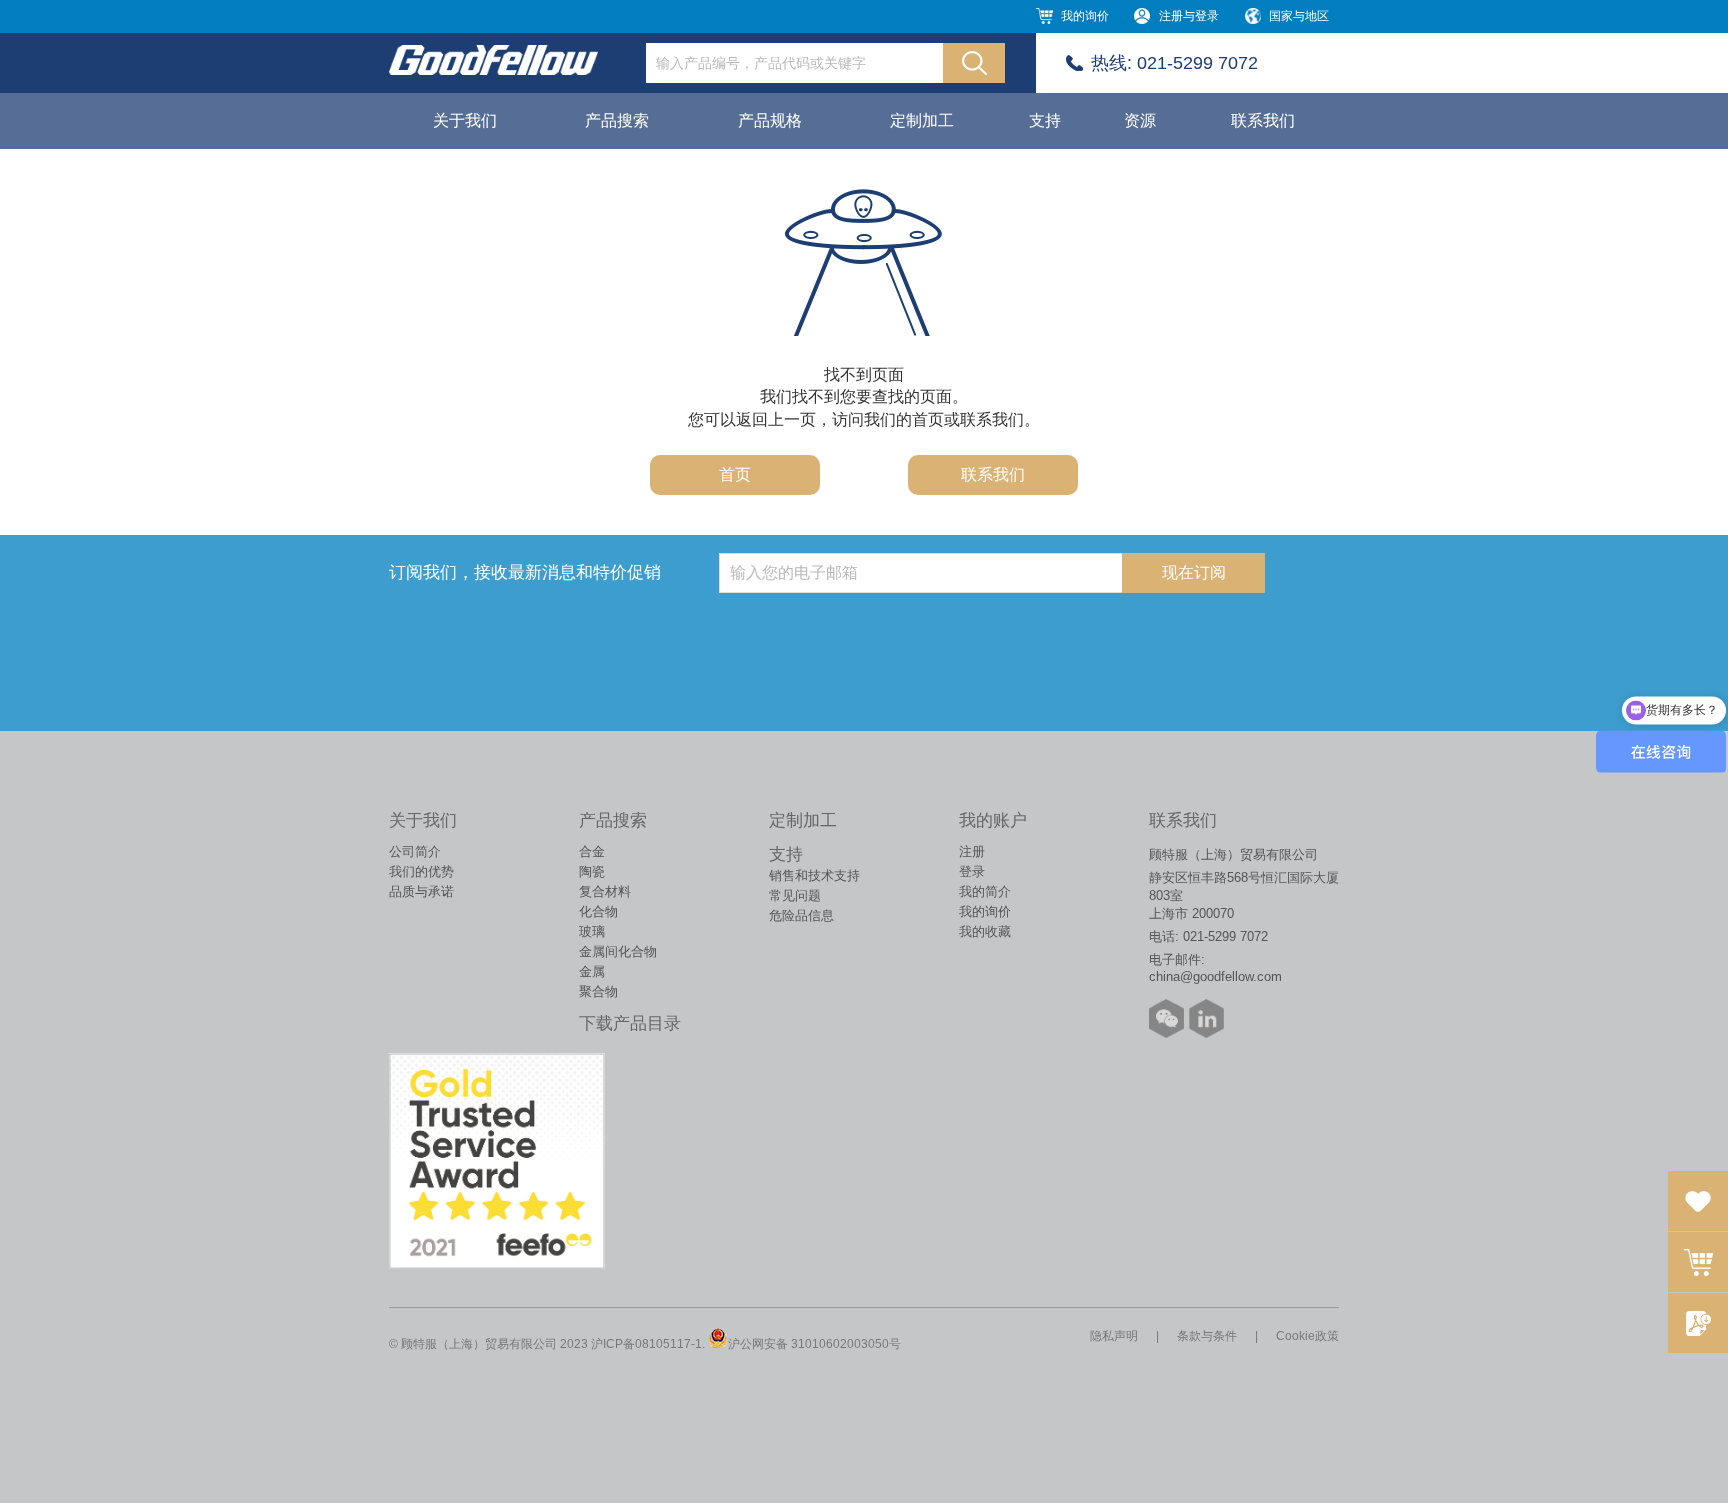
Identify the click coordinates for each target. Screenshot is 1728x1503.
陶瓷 (592, 871)
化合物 (598, 911)
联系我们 (1263, 120)
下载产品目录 (630, 1023)
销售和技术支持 (814, 875)
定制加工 (922, 120)
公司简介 (415, 851)
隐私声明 (1114, 1336)
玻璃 (592, 931)
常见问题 (795, 895)
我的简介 (985, 891)
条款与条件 (1207, 1336)
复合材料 (605, 891)
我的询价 (1085, 16)
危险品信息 (801, 915)
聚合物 (598, 991)
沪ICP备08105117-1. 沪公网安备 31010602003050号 (744, 1344)
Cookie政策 (1307, 1336)
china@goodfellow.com (1215, 976)
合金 (592, 851)
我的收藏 (985, 931)
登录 (972, 871)
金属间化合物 (618, 951)
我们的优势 (421, 871)
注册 (972, 851)
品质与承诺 (421, 891)
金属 (592, 971)
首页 (735, 474)
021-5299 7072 (1197, 63)
